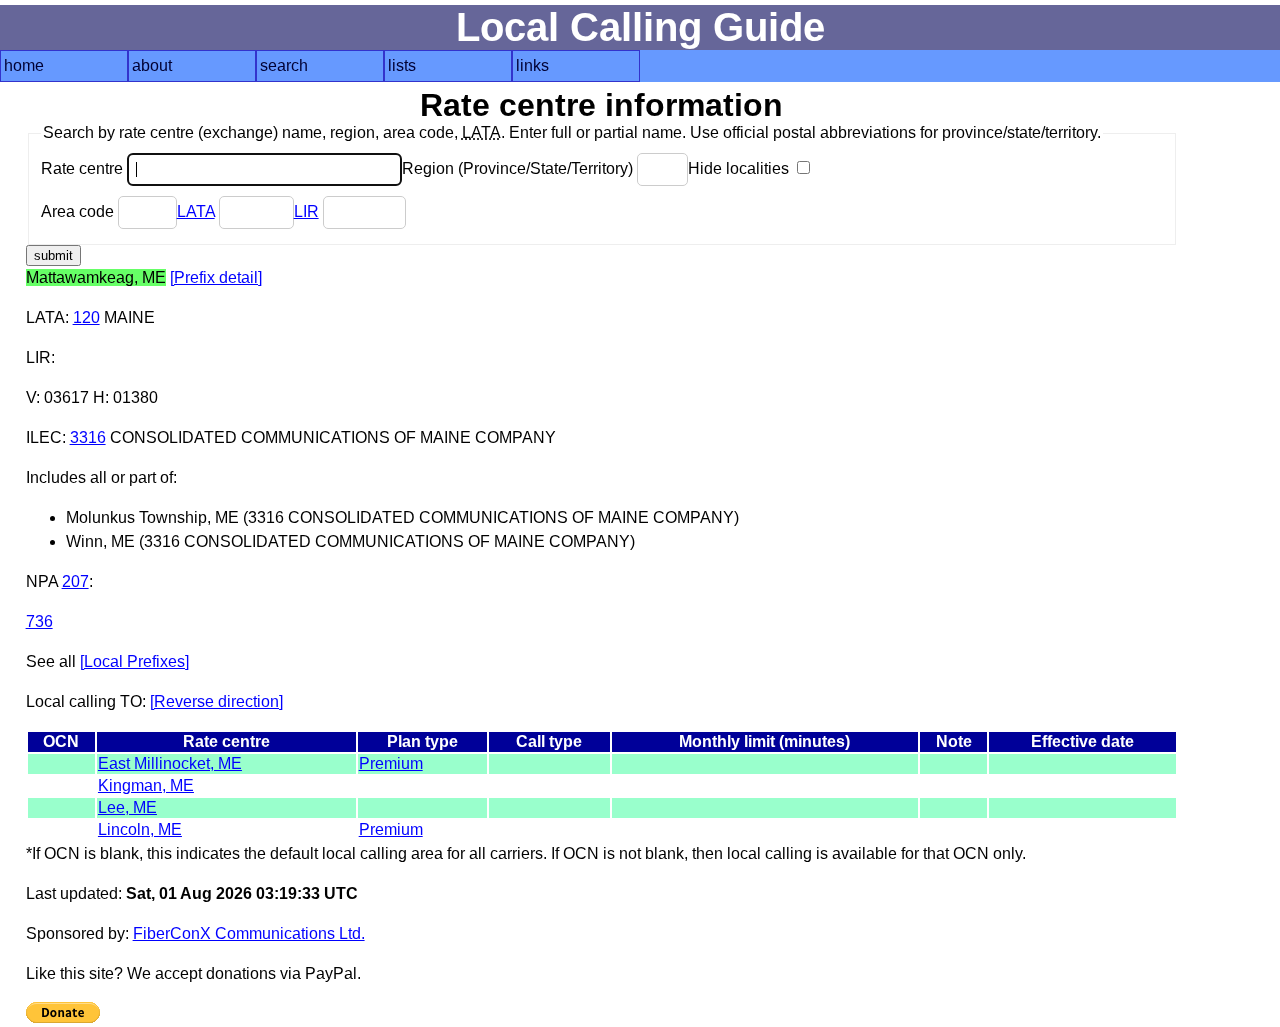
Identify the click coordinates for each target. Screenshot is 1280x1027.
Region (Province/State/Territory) (519, 168)
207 (75, 581)
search (284, 65)
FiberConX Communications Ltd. (249, 933)
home (24, 65)
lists (402, 65)
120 (86, 317)
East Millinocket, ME (170, 763)
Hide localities (740, 168)
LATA (196, 211)
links (532, 65)
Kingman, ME (146, 785)
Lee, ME (127, 807)
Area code (79, 211)
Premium (391, 763)
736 (39, 621)
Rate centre (84, 168)
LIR (306, 211)
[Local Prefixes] (134, 661)
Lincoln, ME (140, 829)
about (152, 65)
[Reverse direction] (216, 701)
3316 (88, 437)
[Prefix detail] (216, 277)
